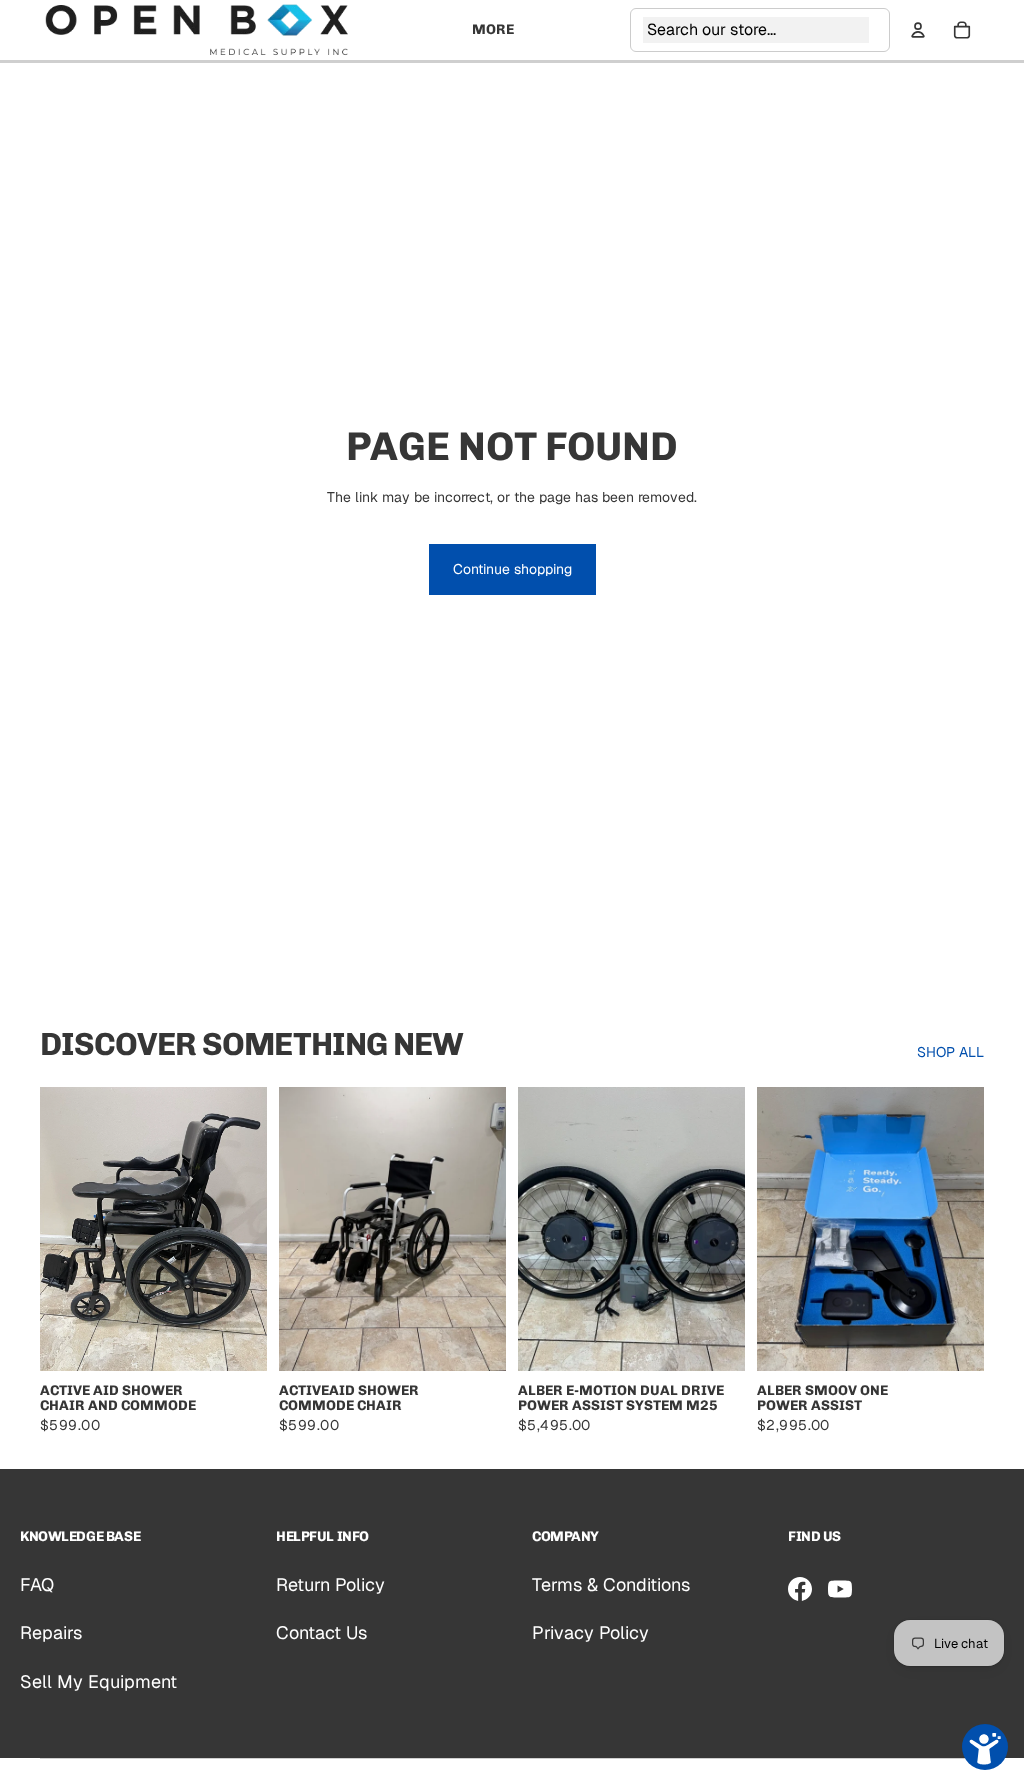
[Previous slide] (62, 1229)
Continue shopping (512, 569)
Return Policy (330, 1584)
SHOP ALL (950, 1052)
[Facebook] (800, 1589)
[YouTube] (840, 1589)
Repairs (51, 1632)
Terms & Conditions (611, 1584)
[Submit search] (875, 30)
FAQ (37, 1584)
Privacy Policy (590, 1632)
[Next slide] (245, 1229)
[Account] (918, 30)
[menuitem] (493, 30)
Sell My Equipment (98, 1681)
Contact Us (321, 1632)
